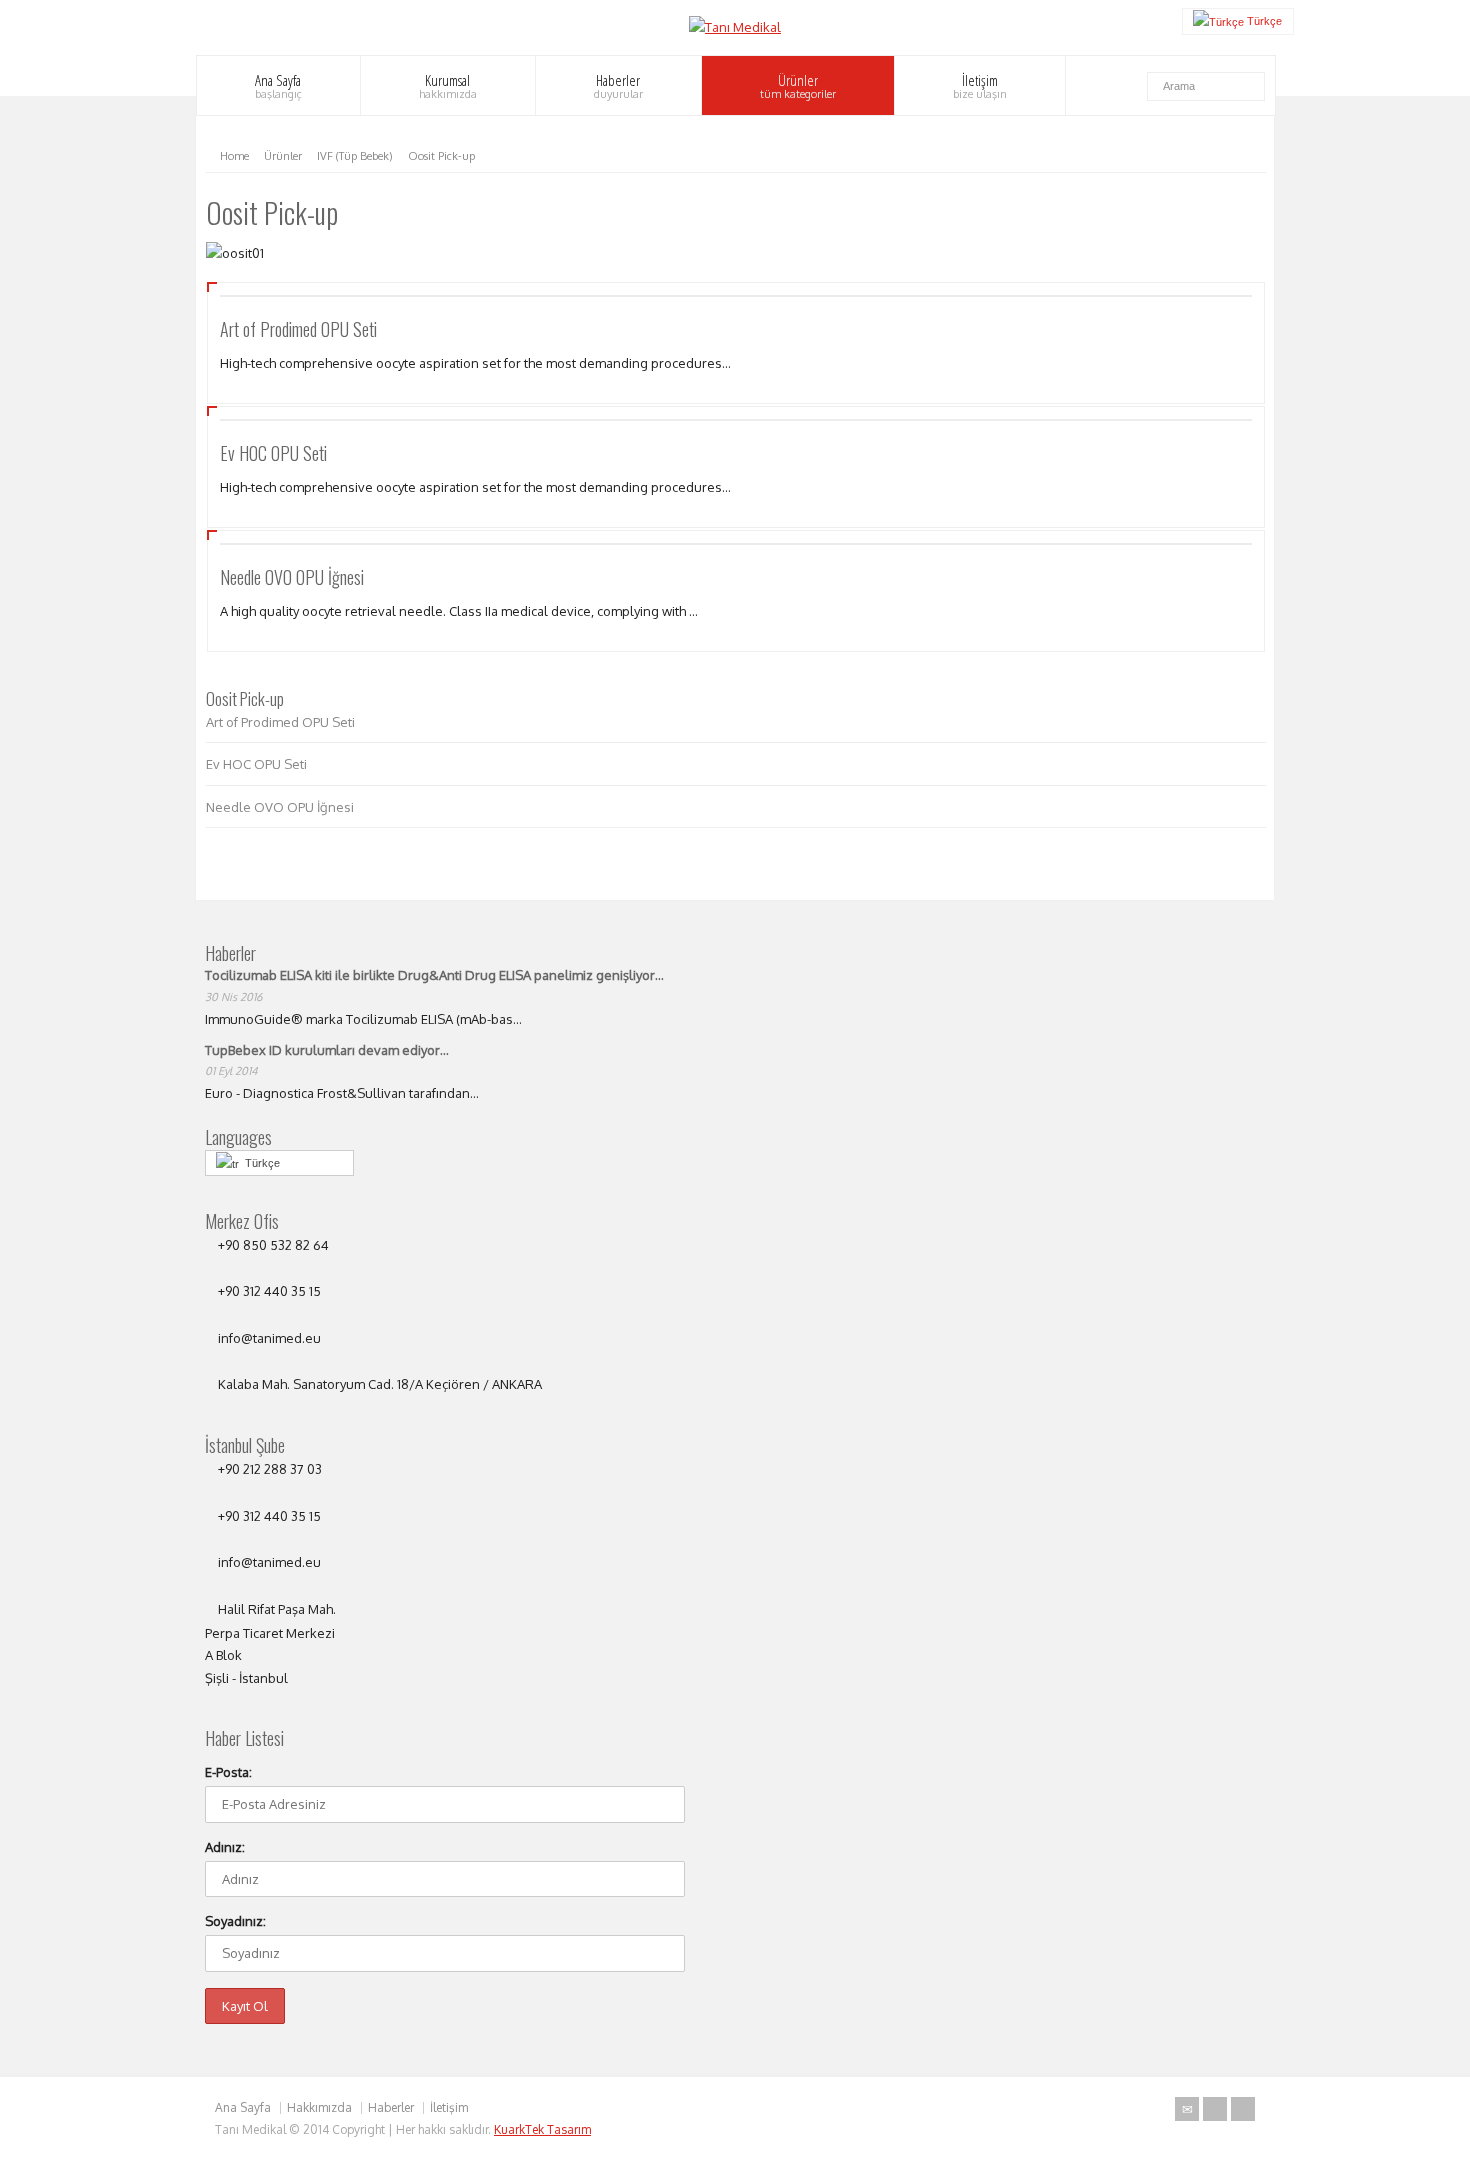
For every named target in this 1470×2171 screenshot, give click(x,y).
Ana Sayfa (278, 85)
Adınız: (225, 1847)
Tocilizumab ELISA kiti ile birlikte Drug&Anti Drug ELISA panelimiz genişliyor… (434, 975)
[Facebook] (1243, 2109)
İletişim (980, 85)
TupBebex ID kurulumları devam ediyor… (327, 1050)
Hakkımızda (319, 2107)
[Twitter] (1215, 2109)
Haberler (618, 85)
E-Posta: (228, 1772)
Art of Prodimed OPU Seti (298, 329)
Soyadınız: (235, 1921)
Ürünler (798, 85)
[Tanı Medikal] (735, 27)
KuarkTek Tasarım (542, 2129)
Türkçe (259, 1163)
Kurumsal (448, 85)
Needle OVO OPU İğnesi (292, 577)
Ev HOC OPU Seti (273, 453)
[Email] (1187, 2109)
